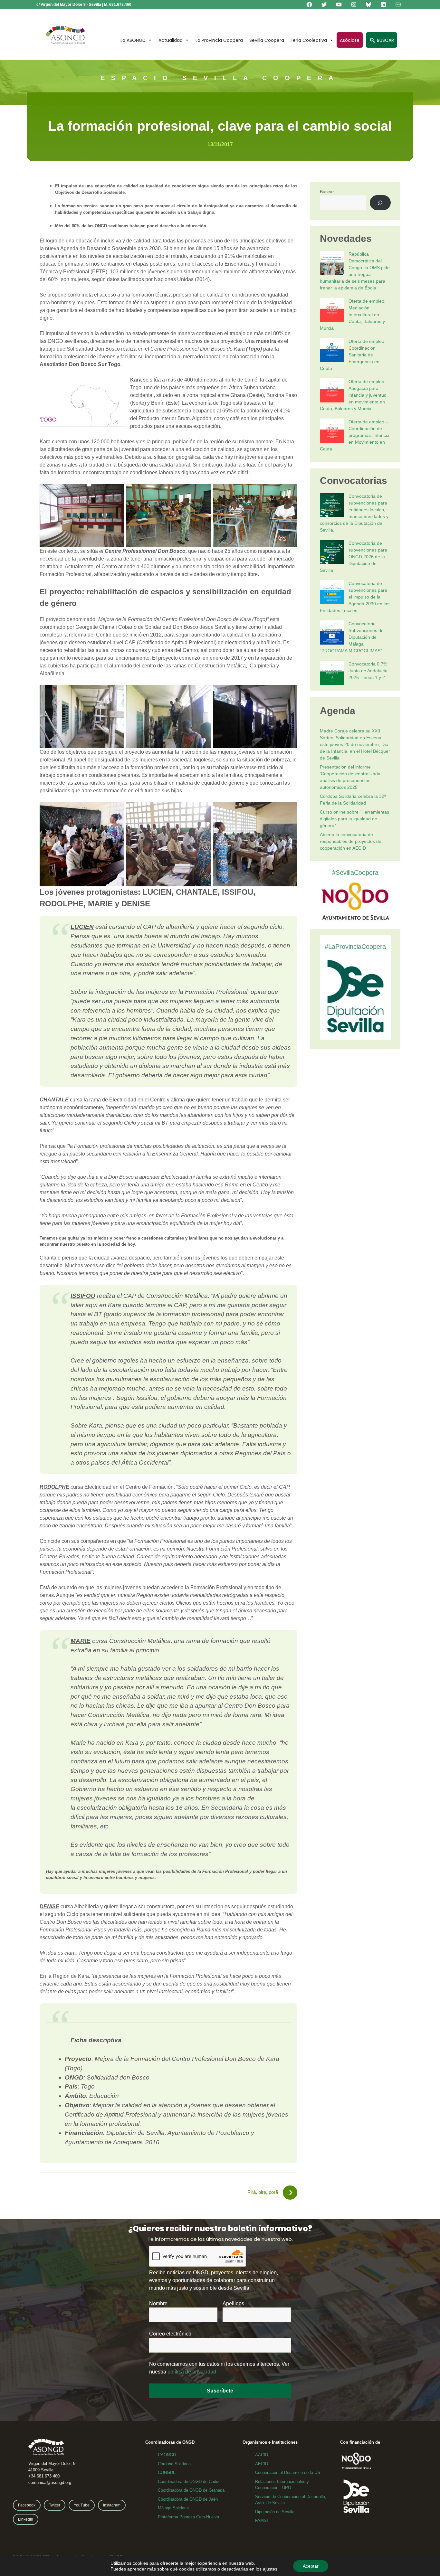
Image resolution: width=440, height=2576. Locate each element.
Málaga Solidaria (173, 2508)
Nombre (158, 2303)
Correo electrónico (170, 2334)
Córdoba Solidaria (174, 2464)
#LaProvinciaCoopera (355, 947)
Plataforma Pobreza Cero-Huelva (188, 2517)
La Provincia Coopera (219, 40)
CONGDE (167, 2472)
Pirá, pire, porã (263, 2192)
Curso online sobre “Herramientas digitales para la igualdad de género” (354, 819)
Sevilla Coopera (267, 40)
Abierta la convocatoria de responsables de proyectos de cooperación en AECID (351, 841)
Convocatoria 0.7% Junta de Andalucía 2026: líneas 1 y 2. (368, 671)
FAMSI (262, 2520)
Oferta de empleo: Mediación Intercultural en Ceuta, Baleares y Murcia (353, 315)
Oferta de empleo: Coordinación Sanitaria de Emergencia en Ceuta (353, 355)
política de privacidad (192, 2372)
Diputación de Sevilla (275, 2512)
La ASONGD (133, 40)
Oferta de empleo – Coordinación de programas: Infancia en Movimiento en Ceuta (355, 435)
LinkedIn (26, 2519)
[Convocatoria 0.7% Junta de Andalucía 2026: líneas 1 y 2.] (332, 674)
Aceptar (311, 2566)
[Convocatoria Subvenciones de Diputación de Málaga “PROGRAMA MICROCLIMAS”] (332, 633)
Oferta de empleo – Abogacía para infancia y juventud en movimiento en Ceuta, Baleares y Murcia (354, 395)
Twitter (55, 2505)
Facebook (27, 2505)
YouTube (82, 2505)
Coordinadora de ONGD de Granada (191, 2490)
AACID (262, 2455)
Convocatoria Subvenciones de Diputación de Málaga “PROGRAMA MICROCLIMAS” (352, 637)
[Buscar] (380, 203)
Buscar (327, 192)
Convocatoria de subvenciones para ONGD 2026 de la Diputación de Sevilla (354, 557)
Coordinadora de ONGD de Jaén (188, 2499)
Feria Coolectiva (309, 40)
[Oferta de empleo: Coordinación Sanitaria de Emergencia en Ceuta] (332, 351)
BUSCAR (385, 40)
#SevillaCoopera (355, 873)
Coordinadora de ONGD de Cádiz (189, 2482)
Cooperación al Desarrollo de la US (288, 2472)
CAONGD (167, 2455)
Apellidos (233, 2303)
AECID (262, 2464)
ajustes (270, 2569)
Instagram (112, 2505)
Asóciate (350, 40)
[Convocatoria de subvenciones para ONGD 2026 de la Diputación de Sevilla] (332, 553)
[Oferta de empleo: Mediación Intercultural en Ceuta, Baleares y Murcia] (332, 311)
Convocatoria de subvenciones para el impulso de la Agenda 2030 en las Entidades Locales (355, 597)
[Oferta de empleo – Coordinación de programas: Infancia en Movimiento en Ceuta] (332, 432)
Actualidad (171, 40)
